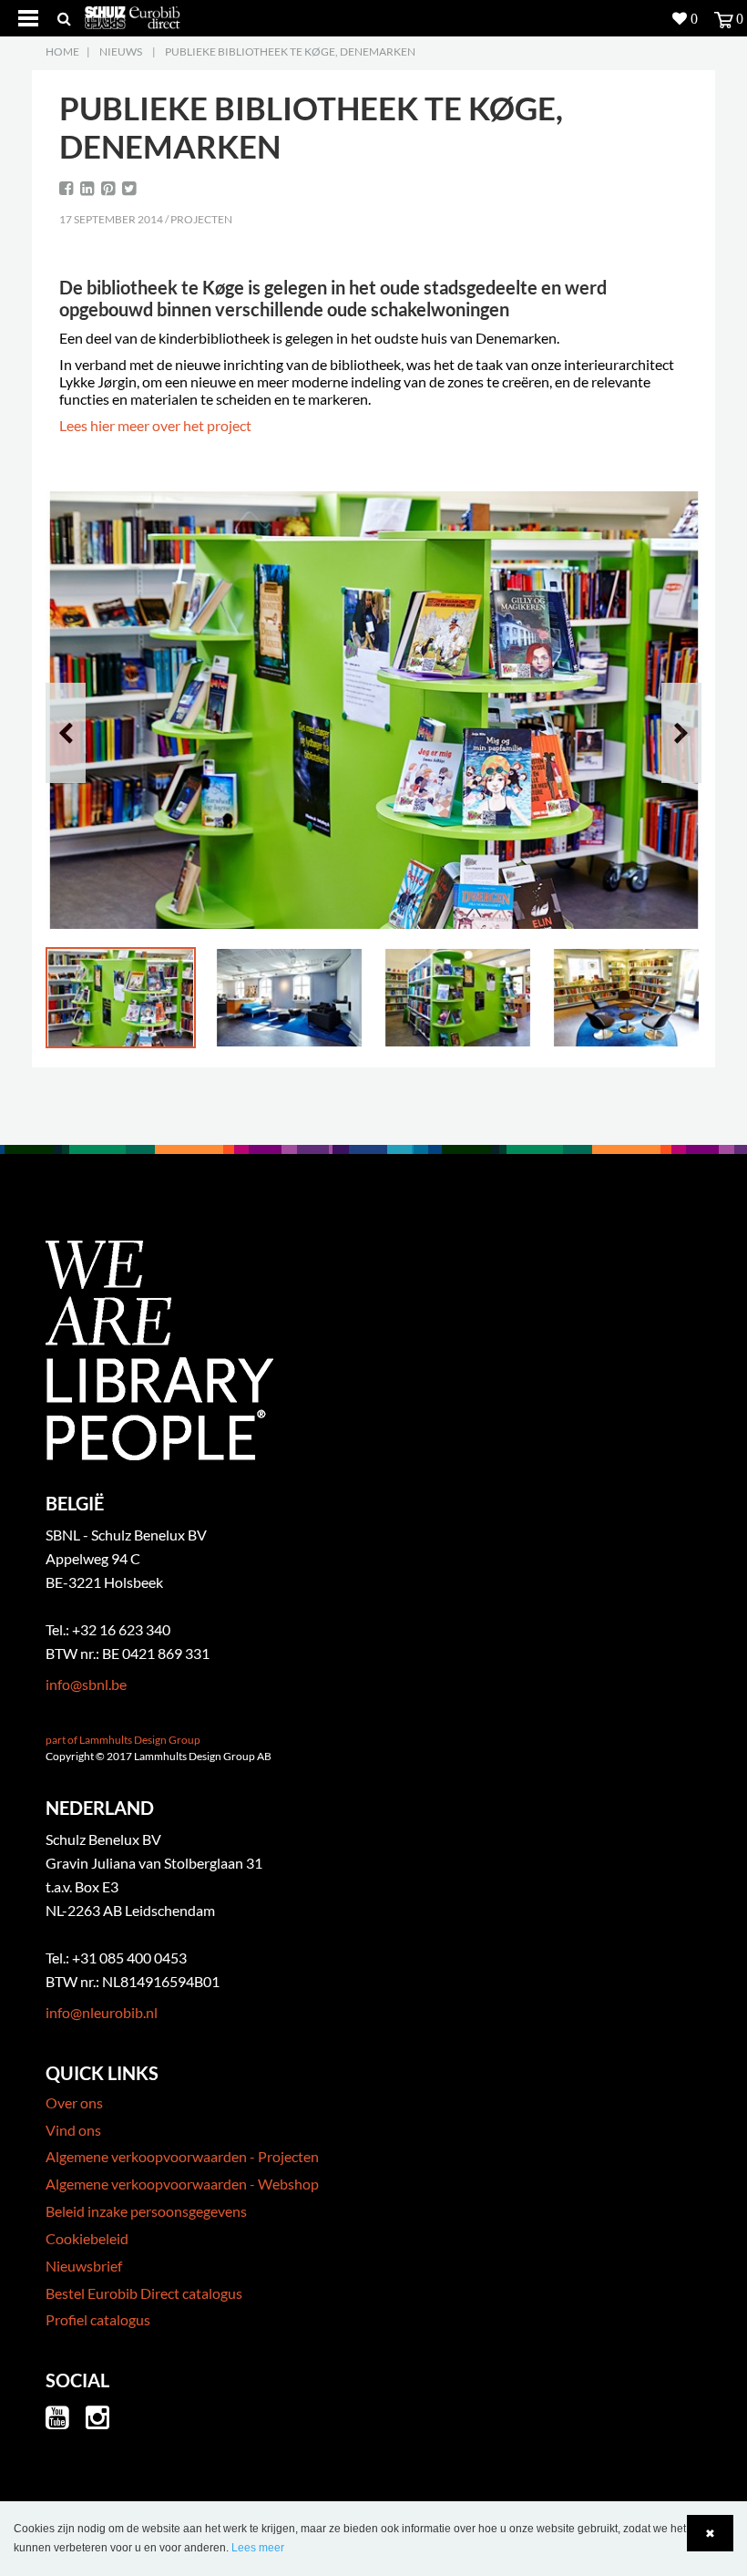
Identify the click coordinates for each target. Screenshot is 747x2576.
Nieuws (121, 52)
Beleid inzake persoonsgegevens (146, 2211)
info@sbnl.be (86, 1684)
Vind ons (73, 2130)
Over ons (74, 2102)
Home (62, 52)
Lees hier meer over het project (155, 425)
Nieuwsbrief (84, 2266)
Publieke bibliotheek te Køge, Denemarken (290, 52)
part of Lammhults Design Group (123, 1740)
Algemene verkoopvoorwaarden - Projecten (182, 2156)
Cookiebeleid (87, 2238)
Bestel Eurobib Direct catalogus (144, 2293)
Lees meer (258, 2548)
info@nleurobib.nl (102, 2012)
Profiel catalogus (98, 2319)
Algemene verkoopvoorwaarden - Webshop (182, 2184)
